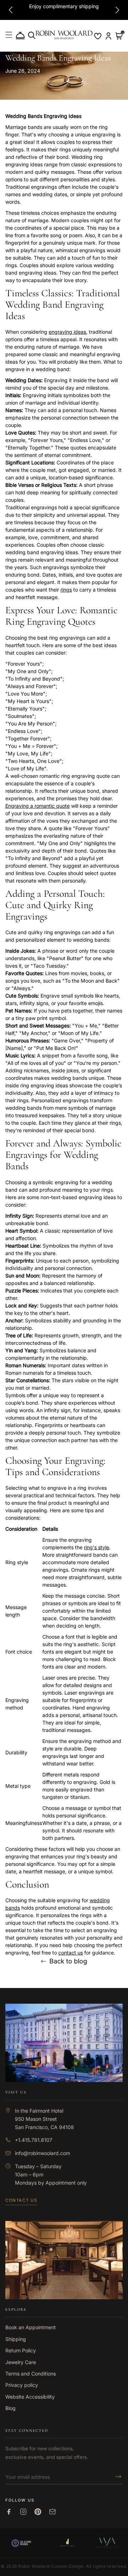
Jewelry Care (21, 2362)
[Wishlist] (98, 36)
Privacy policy (22, 2385)
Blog (10, 2408)
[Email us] (52, 2512)
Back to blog (68, 1961)
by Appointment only (62, 2183)
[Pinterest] (38, 2512)
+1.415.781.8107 (34, 2140)
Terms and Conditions (31, 2374)
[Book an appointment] (20, 36)
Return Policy (21, 2350)
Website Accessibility (30, 2397)
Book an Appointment (31, 2327)
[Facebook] (9, 2512)
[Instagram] (23, 2512)
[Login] (108, 36)
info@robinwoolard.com (42, 2153)
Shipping (16, 2339)
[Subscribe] (116, 2477)
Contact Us (21, 2200)
